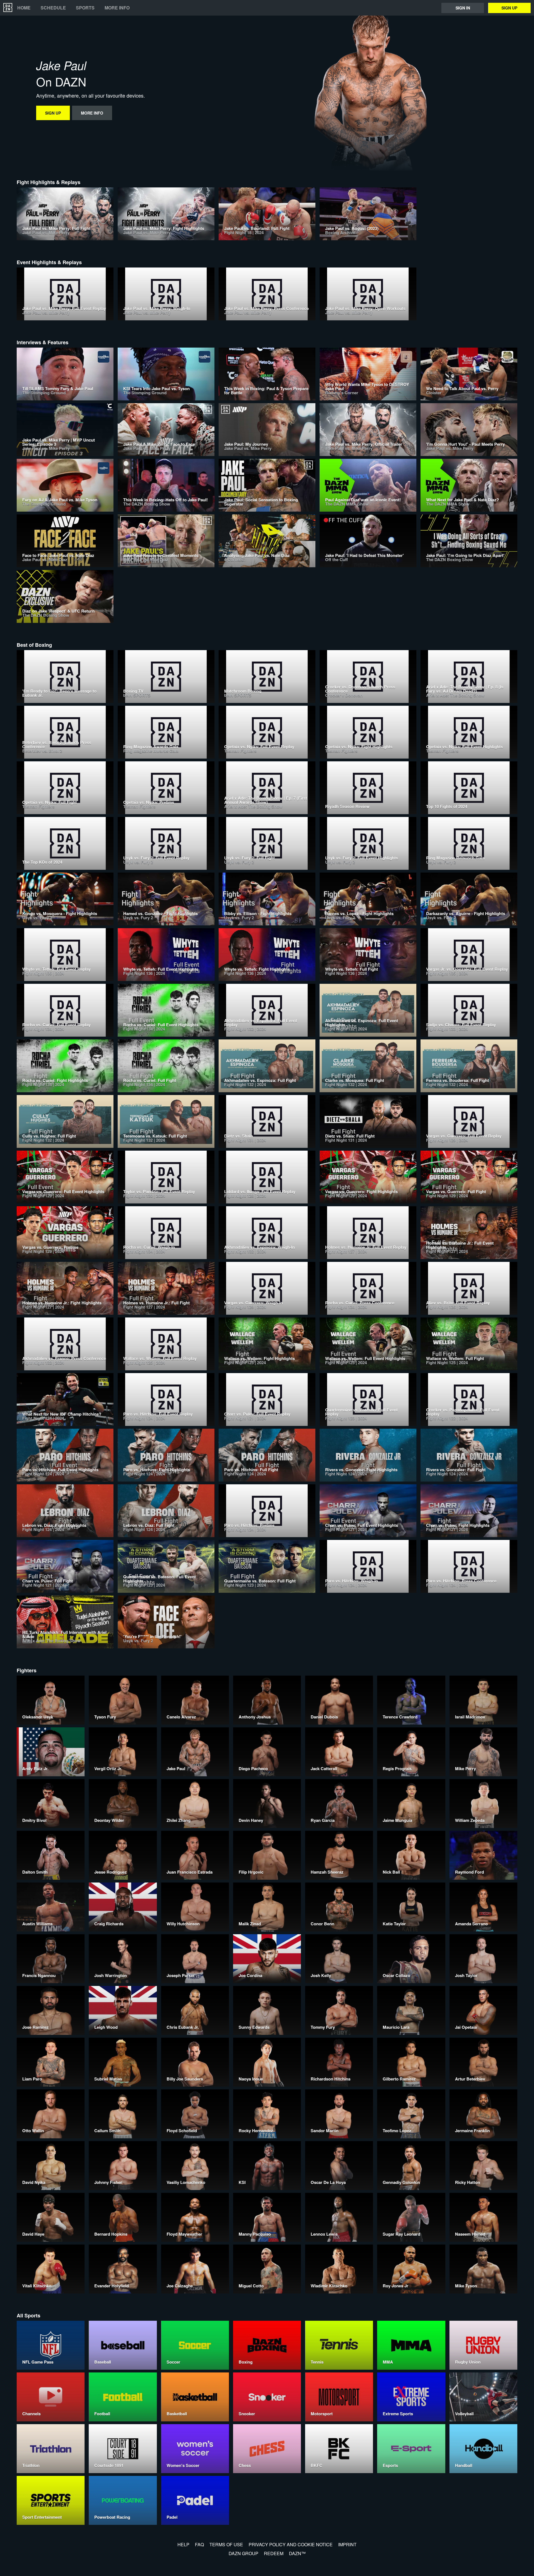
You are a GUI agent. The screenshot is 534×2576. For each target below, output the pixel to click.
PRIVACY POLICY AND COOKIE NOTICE (291, 2544)
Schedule (53, 8)
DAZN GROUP (243, 2553)
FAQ (199, 2544)
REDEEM (274, 2553)
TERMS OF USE (226, 2544)
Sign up (509, 8)
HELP (183, 2544)
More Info (117, 8)
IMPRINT (347, 2544)
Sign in (463, 8)
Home (24, 8)
